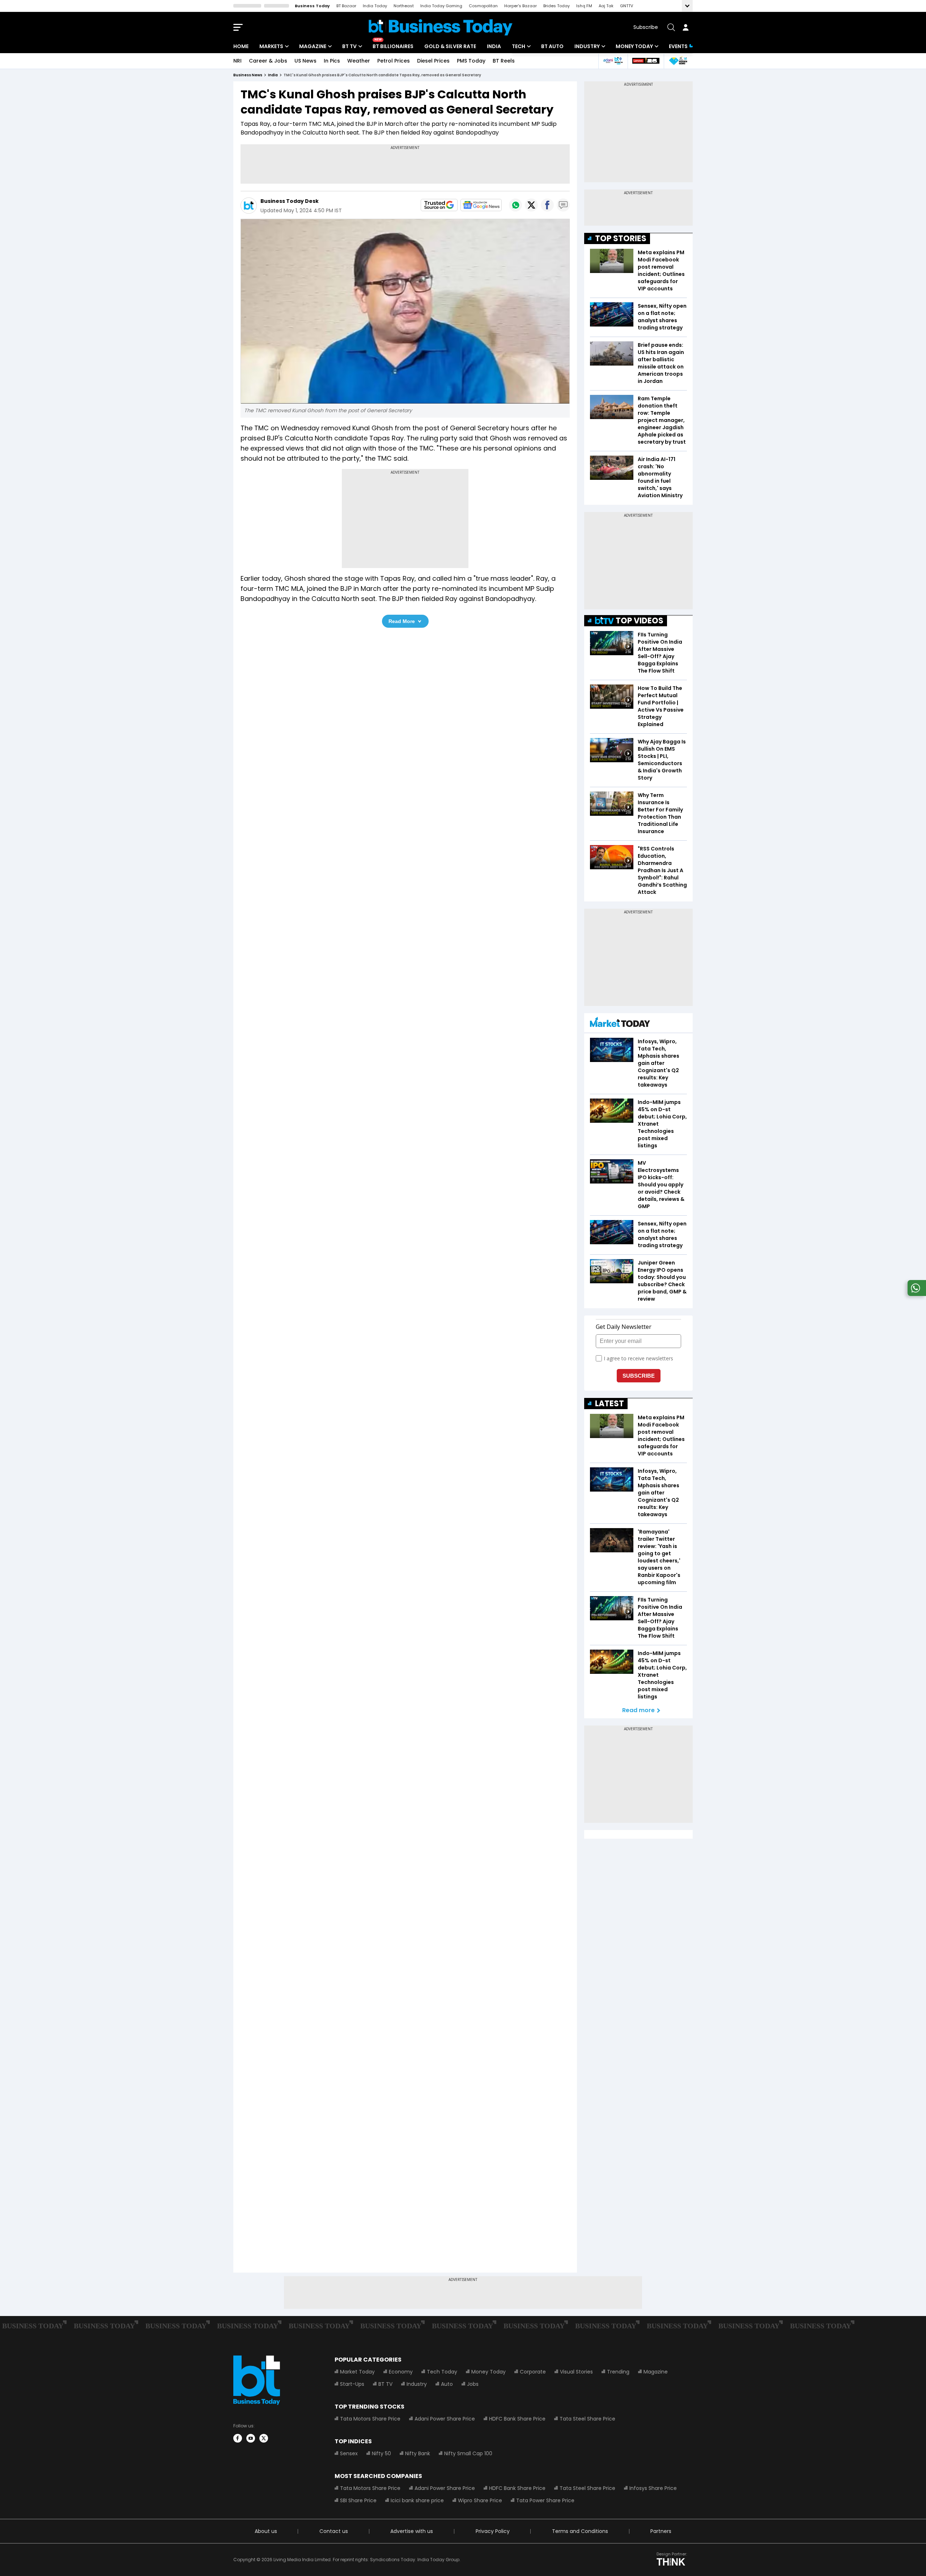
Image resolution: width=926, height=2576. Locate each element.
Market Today (357, 2372)
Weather (359, 61)
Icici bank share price (417, 2500)
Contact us (334, 2531)
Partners (661, 2531)
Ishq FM (584, 6)
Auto (447, 2384)
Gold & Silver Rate (450, 46)
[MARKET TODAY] (620, 1024)
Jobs (473, 2384)
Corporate (533, 2372)
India (494, 46)
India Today (375, 6)
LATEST (609, 1404)
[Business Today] (441, 27)
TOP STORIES (621, 238)
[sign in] (685, 27)
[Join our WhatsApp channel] (916, 1294)
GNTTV (626, 6)
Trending (618, 2372)
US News (305, 61)
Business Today (312, 6)
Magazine (313, 46)
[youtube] (251, 2438)
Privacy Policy (493, 2531)
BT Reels (504, 61)
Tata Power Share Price (545, 2500)
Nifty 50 (381, 2453)
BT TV (349, 46)
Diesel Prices (433, 61)
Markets (271, 46)
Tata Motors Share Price (370, 2419)
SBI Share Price (358, 2500)
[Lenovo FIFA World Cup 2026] (646, 61)
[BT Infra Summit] (613, 61)
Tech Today (442, 2372)
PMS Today (471, 61)
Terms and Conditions (580, 2531)
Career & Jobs (268, 61)
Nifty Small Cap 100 (468, 2453)
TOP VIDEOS (640, 621)
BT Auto (552, 46)
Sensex (349, 2453)
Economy (401, 2372)
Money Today (634, 46)
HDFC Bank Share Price (517, 2419)
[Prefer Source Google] (439, 205)
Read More (402, 621)
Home (241, 46)
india (273, 75)
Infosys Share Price (653, 2488)
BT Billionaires (393, 46)
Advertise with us (412, 2531)
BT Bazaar (346, 6)
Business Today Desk (290, 201)
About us (266, 2531)
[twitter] (264, 2438)
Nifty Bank (418, 2453)
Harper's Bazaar (521, 6)
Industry (587, 46)
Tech (519, 46)
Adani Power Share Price (445, 2419)
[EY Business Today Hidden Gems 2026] (678, 61)
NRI (237, 61)
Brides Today (557, 6)
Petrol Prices (394, 61)
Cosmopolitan (483, 6)
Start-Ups (352, 2384)
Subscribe (646, 27)
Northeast (404, 6)
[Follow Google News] (481, 205)
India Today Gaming (441, 6)
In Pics (332, 61)
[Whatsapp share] (515, 205)
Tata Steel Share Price (587, 2419)
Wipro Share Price (480, 2500)
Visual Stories (576, 2372)
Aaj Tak (606, 6)
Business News (248, 75)
